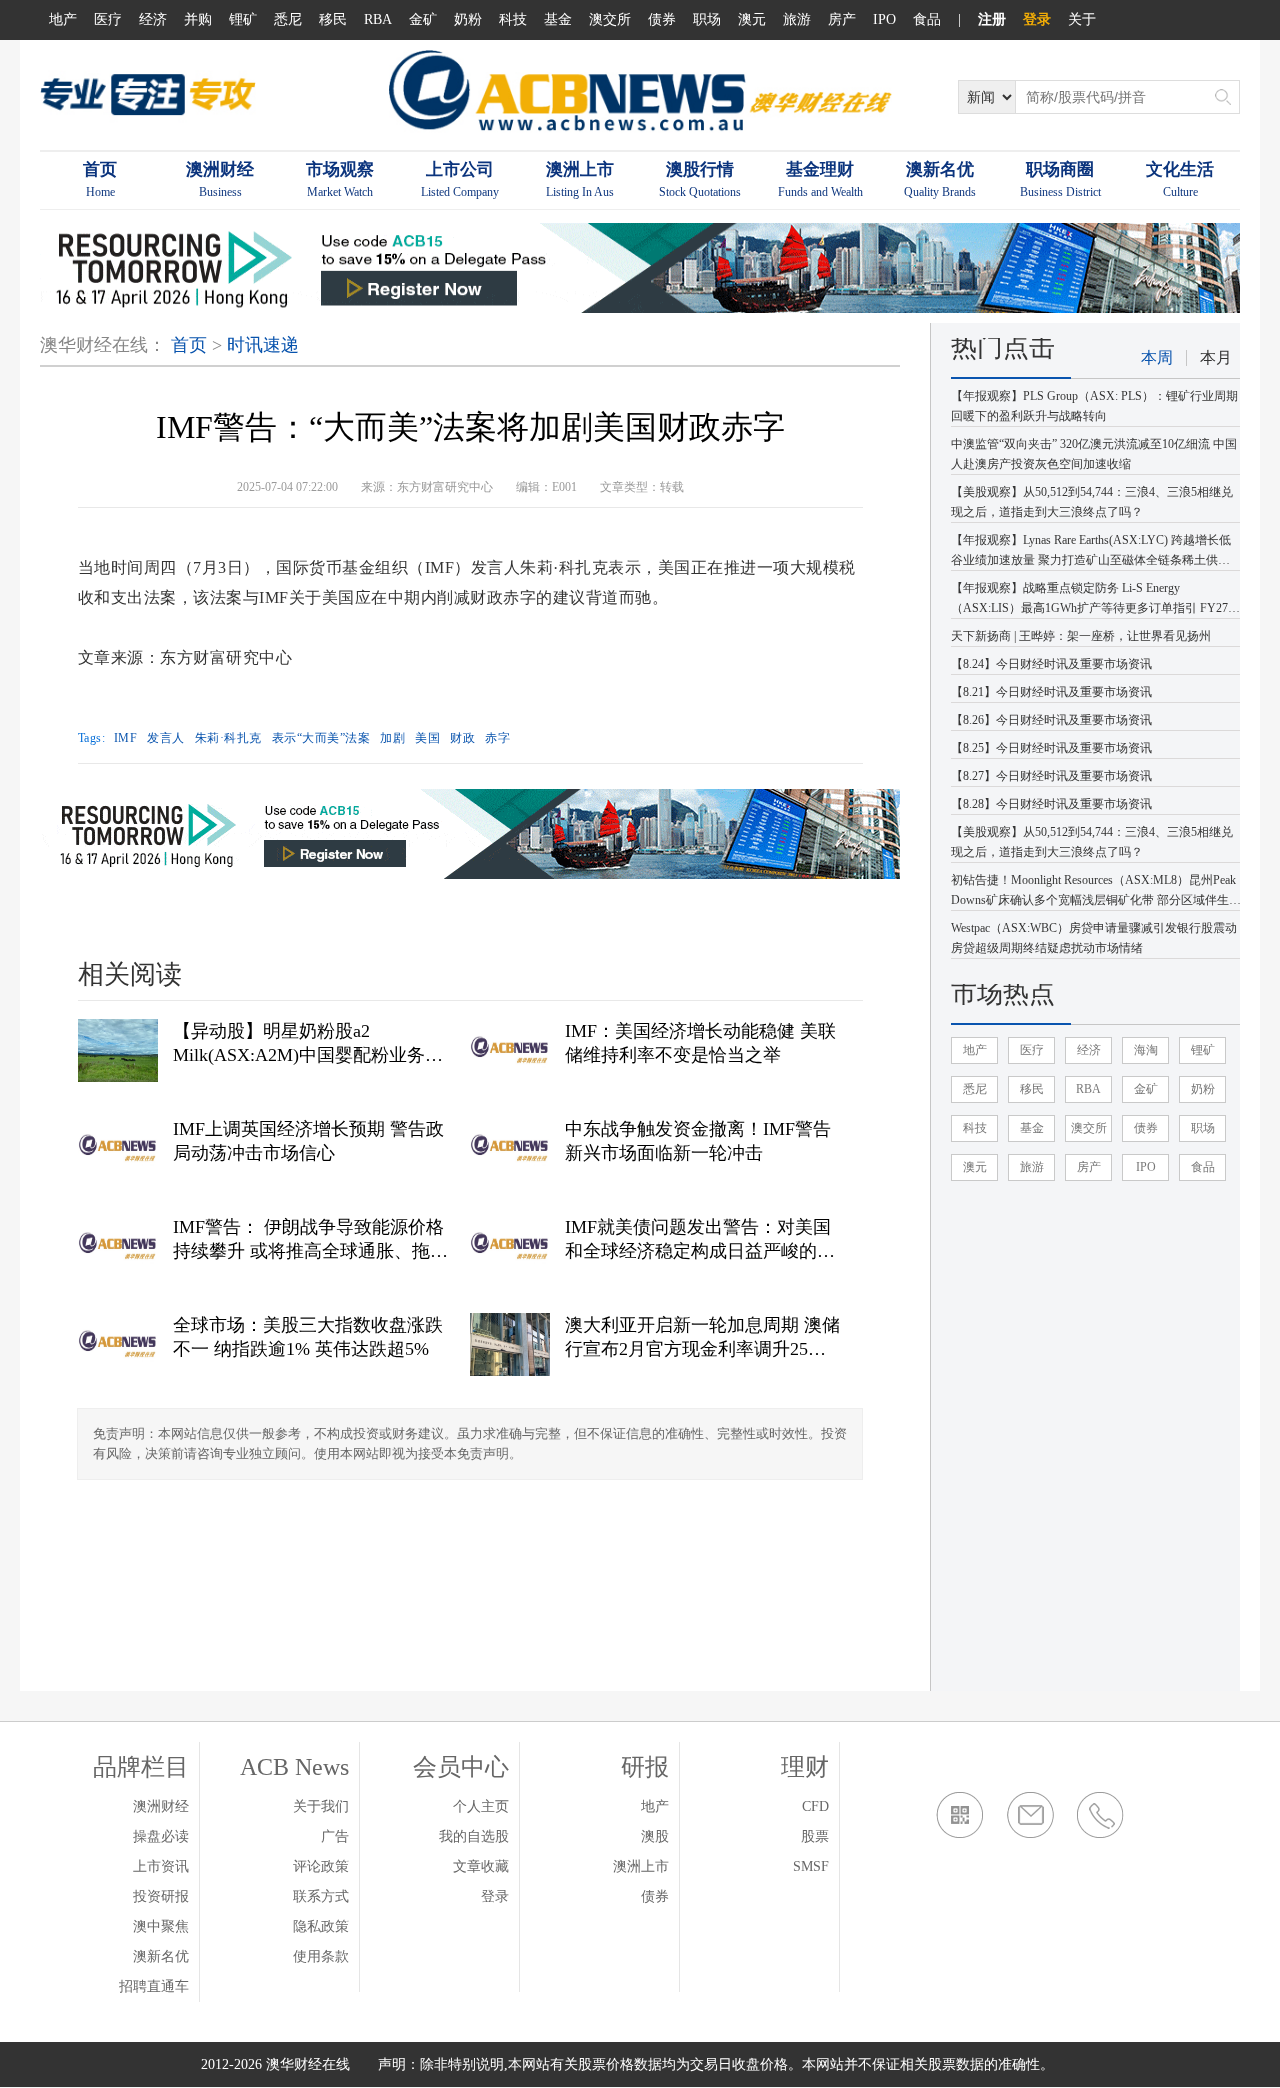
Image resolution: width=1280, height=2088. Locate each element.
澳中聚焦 (161, 1926)
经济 (153, 19)
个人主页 (481, 1806)
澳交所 (610, 19)
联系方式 (321, 1896)
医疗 (108, 19)
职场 (707, 19)
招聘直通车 (154, 1986)
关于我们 (321, 1806)
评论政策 (321, 1866)
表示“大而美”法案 (321, 738)
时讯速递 (263, 345)
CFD (815, 1806)
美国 (427, 738)
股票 (815, 1836)
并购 (198, 19)
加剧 (392, 738)
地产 (63, 19)
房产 (842, 19)
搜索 (1223, 97)
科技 (513, 19)
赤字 (497, 738)
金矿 (423, 19)
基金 (558, 19)
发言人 (166, 738)
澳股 (655, 1836)
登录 (1037, 19)
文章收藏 (481, 1866)
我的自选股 (474, 1836)
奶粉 (468, 19)
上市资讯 (161, 1866)
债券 (662, 19)
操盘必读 (161, 1836)
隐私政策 (321, 1926)
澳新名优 (161, 1956)
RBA (378, 19)
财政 (462, 738)
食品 (927, 19)
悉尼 (288, 19)
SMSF (811, 1866)
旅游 (797, 19)
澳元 (752, 19)
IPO (884, 19)
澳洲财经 (161, 1806)
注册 (992, 19)
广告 (335, 1836)
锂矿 (243, 19)
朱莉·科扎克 (228, 738)
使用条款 (321, 1956)
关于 (1082, 19)
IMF (126, 738)
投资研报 (161, 1896)
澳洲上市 (641, 1866)
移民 (333, 19)
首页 (189, 345)
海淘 (1146, 1050)
